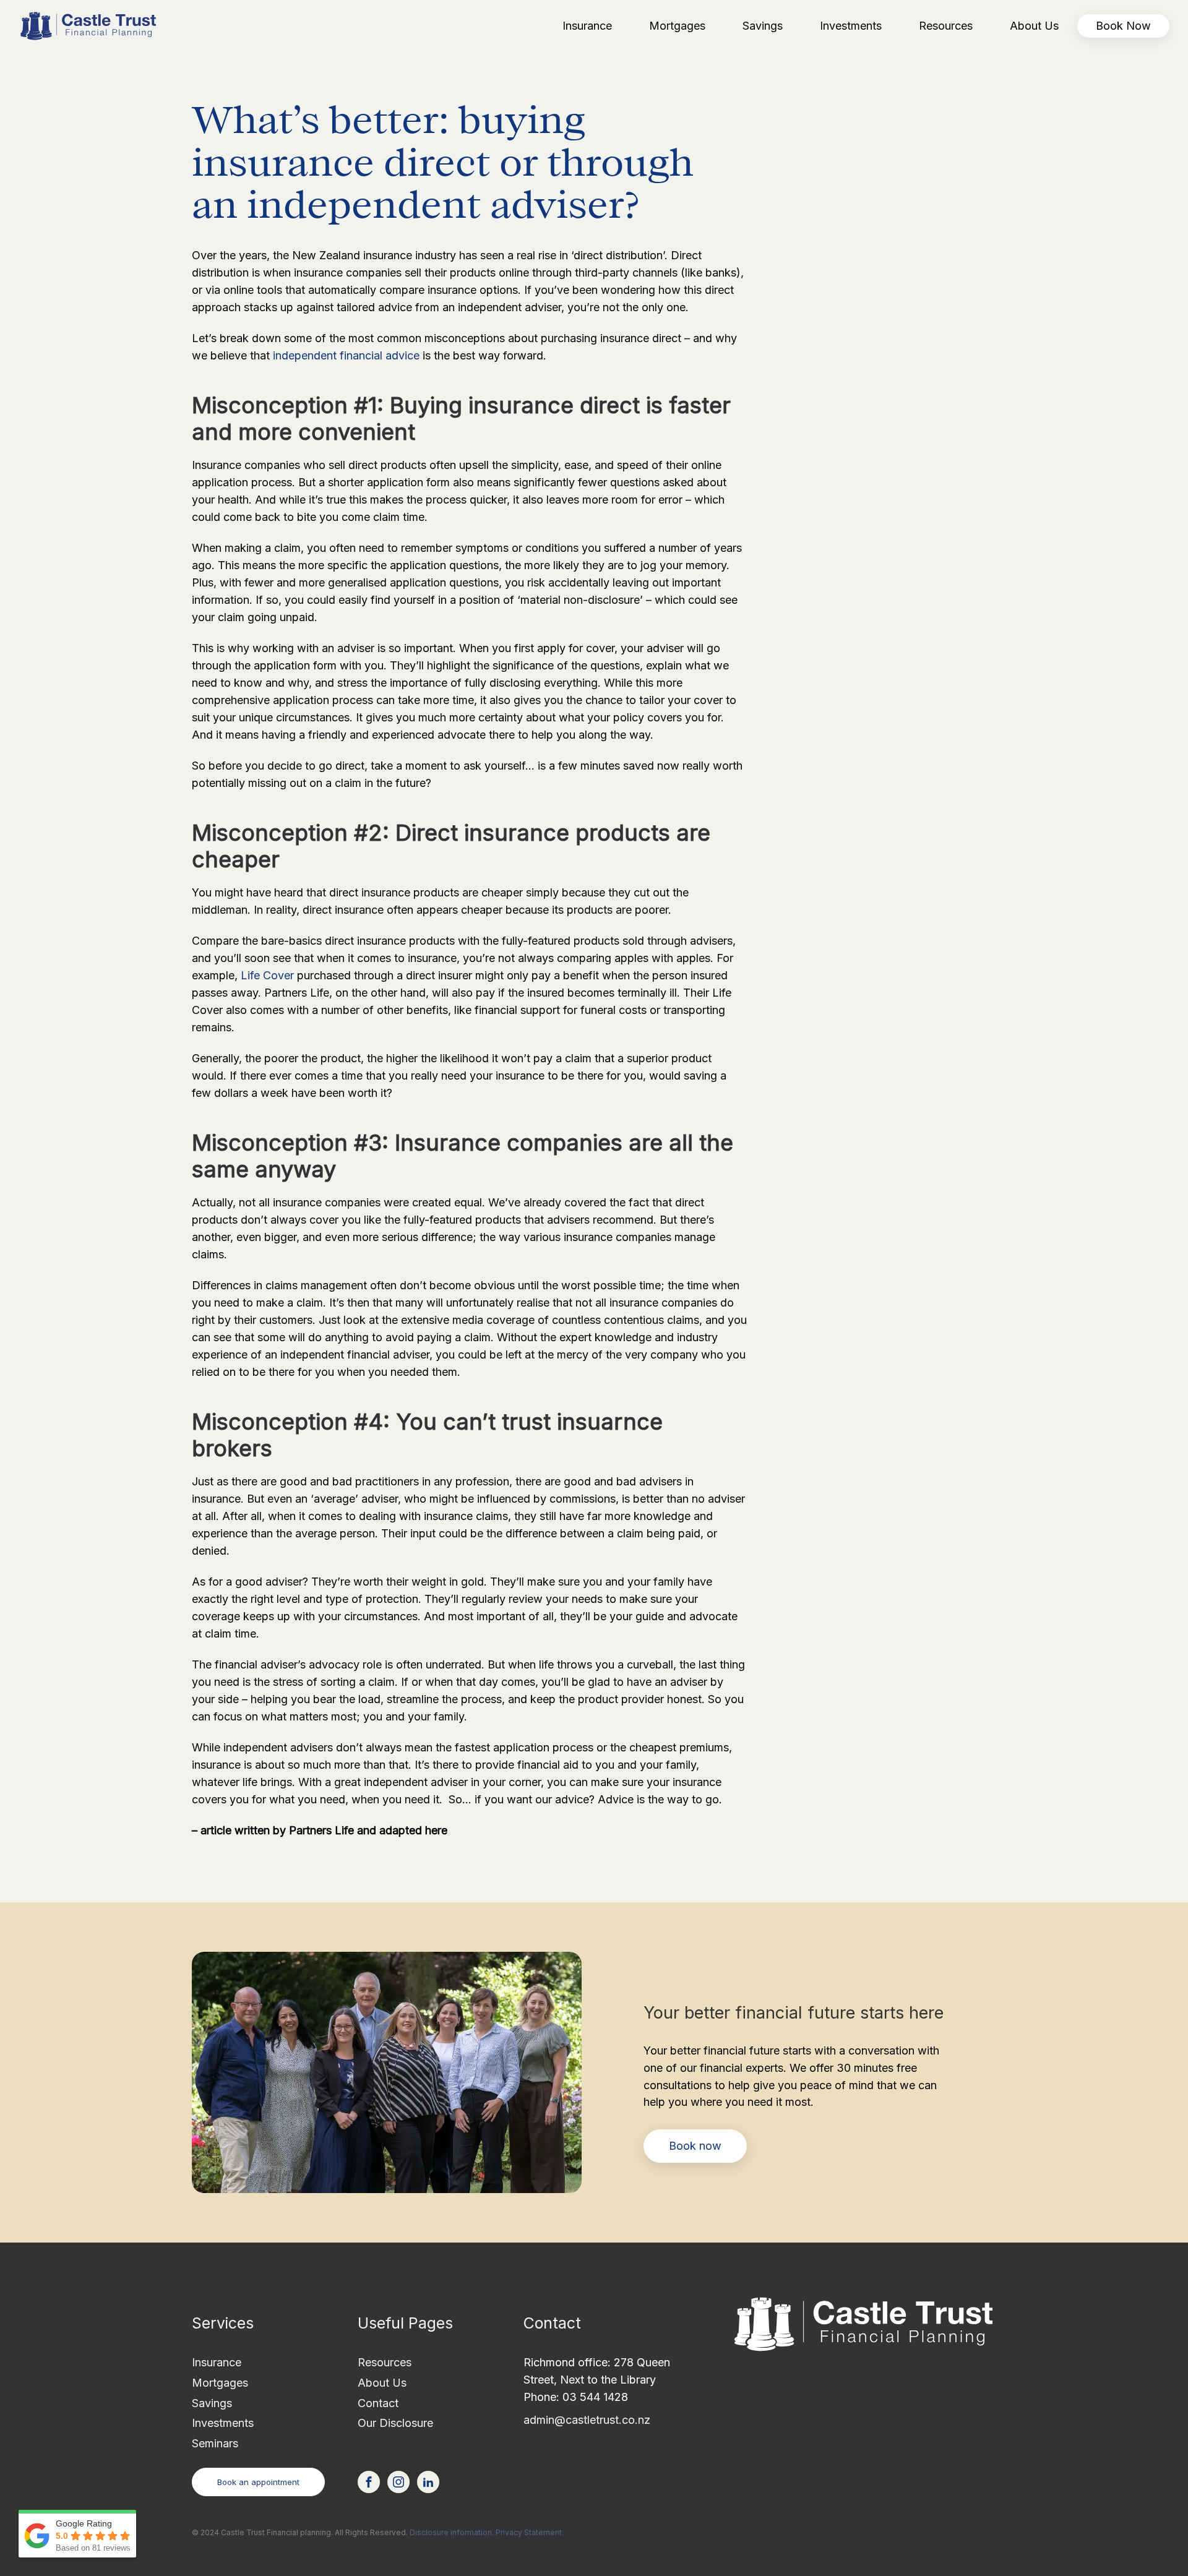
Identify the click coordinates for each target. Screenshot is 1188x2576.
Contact (378, 2403)
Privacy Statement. (530, 2532)
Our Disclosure (395, 2423)
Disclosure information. (452, 2532)
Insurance (217, 2362)
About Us (382, 2383)
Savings (212, 2403)
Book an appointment (258, 2482)
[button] (587, 26)
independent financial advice (346, 355)
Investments (223, 2423)
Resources (385, 2362)
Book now (695, 2146)
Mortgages (220, 2383)
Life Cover (267, 975)
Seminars (215, 2443)
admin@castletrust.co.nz (587, 2420)
